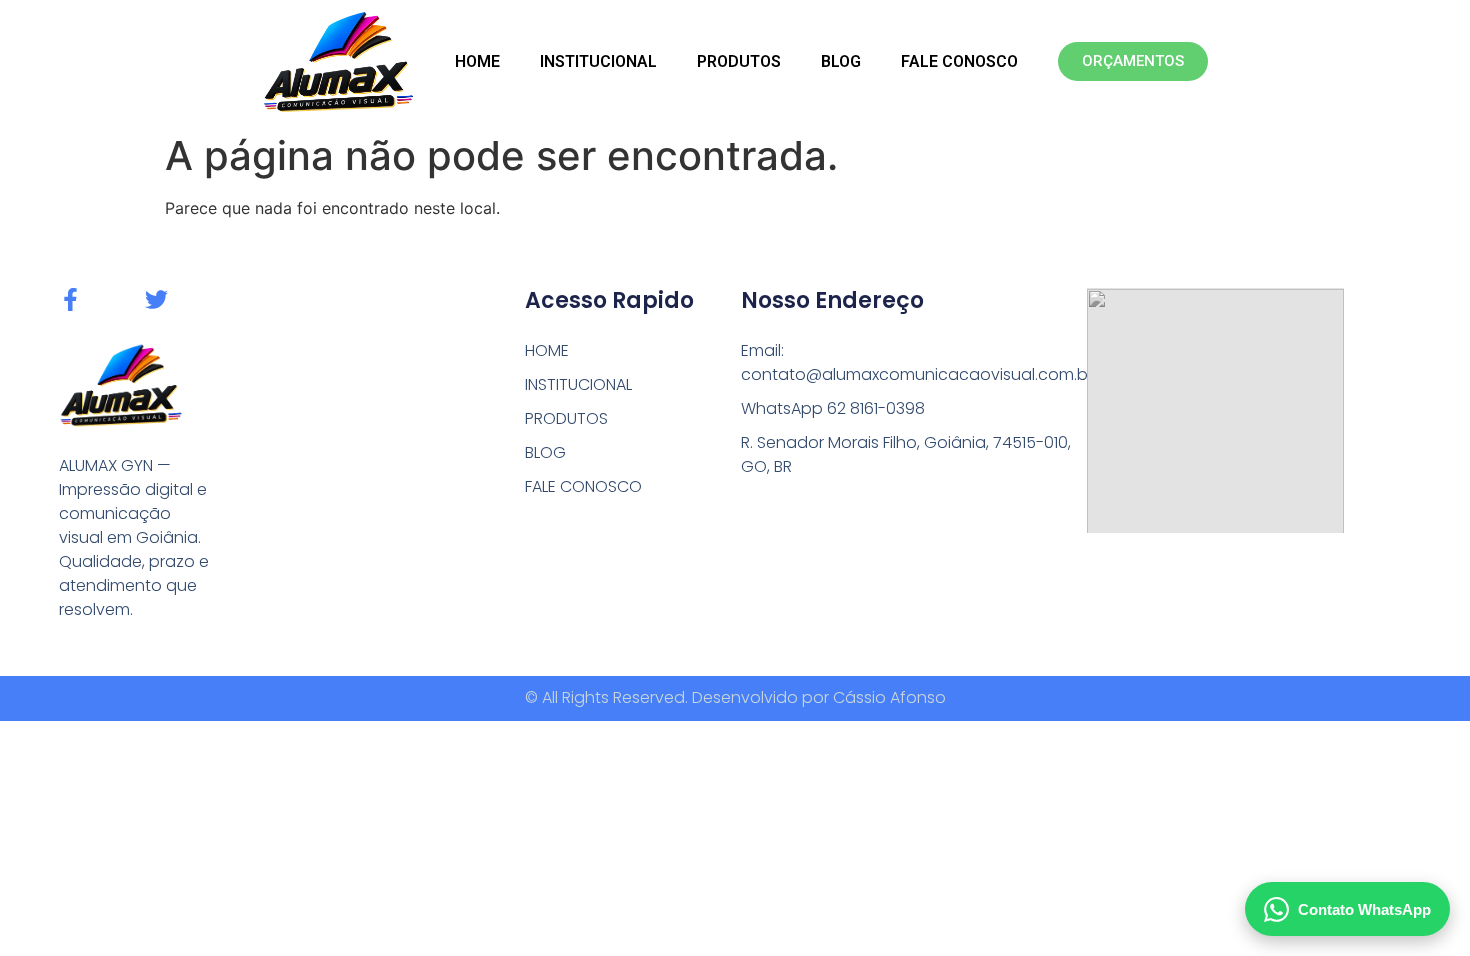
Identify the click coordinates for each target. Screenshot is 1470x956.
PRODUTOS (739, 61)
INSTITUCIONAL (598, 61)
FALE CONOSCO (959, 61)
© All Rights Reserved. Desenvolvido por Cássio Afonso (735, 697)
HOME (477, 61)
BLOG (841, 61)
